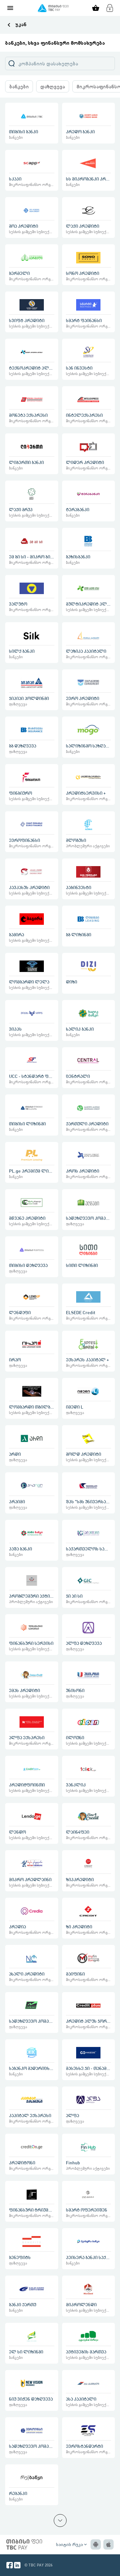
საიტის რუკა (72, 2544)
